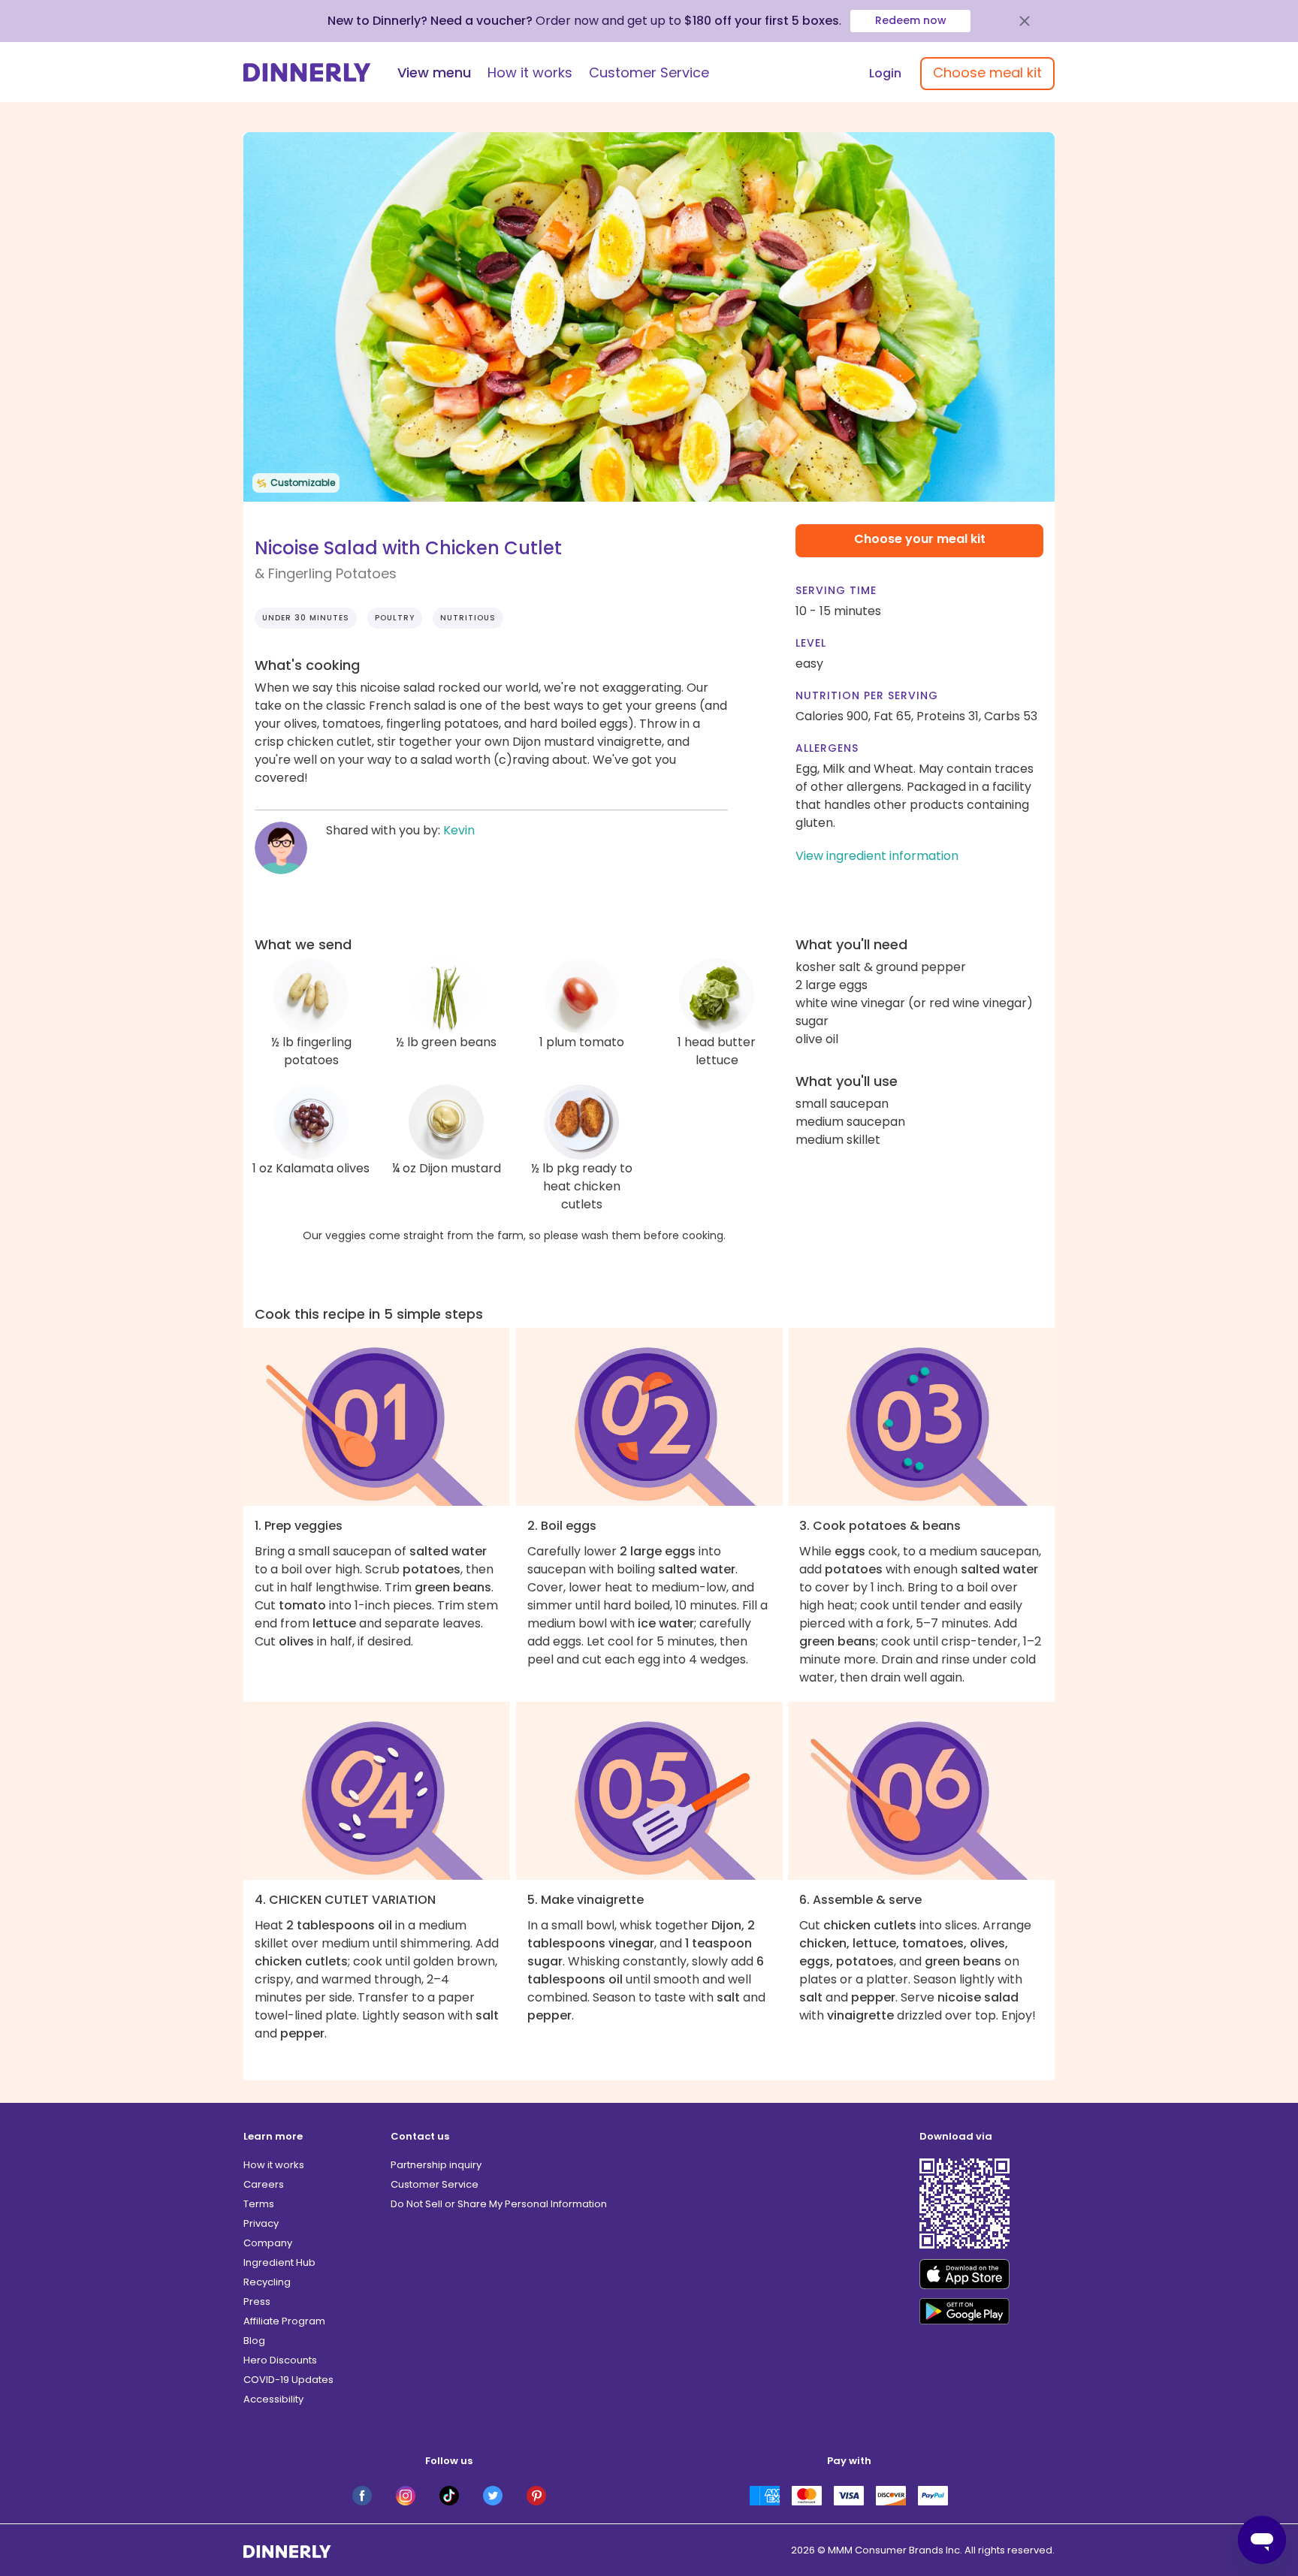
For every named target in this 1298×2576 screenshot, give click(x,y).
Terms (259, 2204)
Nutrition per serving (867, 695)
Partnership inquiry (436, 2165)
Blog (254, 2341)
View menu (434, 72)
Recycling (267, 2282)
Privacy (261, 2223)
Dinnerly (307, 72)
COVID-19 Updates (288, 2380)
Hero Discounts (280, 2360)
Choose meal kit (987, 72)
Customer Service (649, 72)
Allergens (827, 748)
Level (811, 643)
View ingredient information (877, 856)
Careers (264, 2184)
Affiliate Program (284, 2321)
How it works (530, 72)
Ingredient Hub (279, 2262)
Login (885, 73)
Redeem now (911, 20)
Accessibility (273, 2399)
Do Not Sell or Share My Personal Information (499, 2204)
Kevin (459, 830)
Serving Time (836, 590)
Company (268, 2243)
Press (257, 2302)
